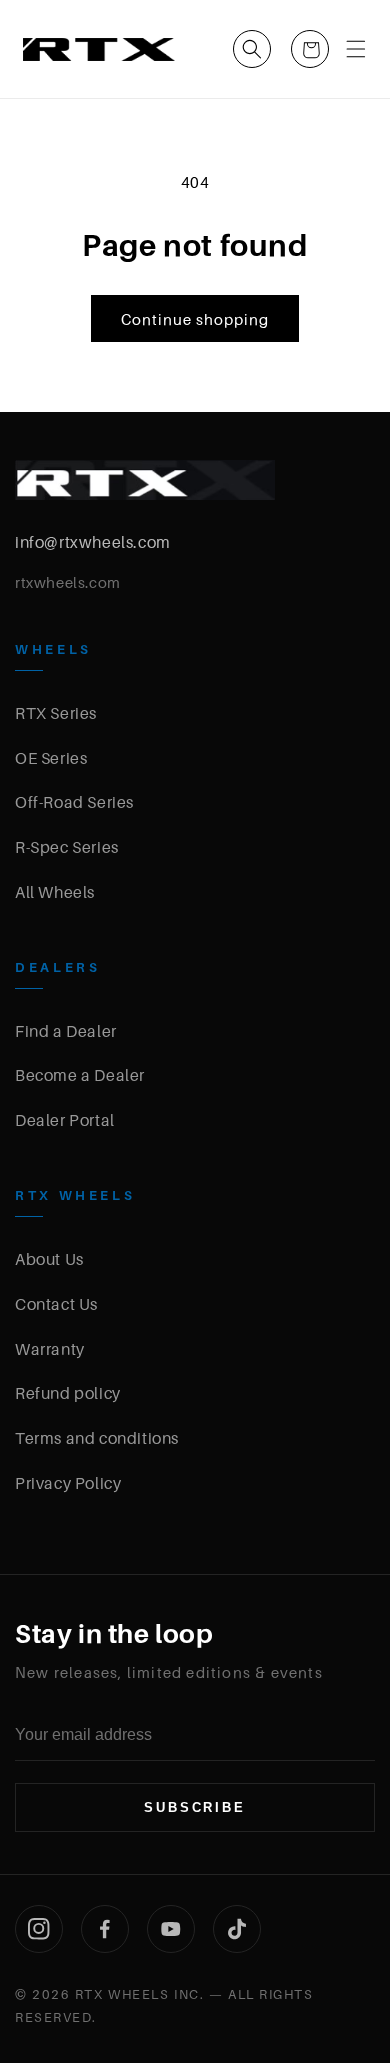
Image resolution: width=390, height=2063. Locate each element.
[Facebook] (105, 1929)
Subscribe (195, 1807)
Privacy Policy (68, 1483)
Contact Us (56, 1304)
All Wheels (55, 892)
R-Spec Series (67, 847)
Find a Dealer (66, 1031)
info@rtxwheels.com (93, 542)
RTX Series (56, 713)
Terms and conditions (97, 1438)
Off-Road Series (74, 802)
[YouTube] (171, 1929)
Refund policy (68, 1393)
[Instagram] (39, 1929)
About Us (49, 1259)
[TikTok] (237, 1929)
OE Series (51, 758)
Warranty (50, 1349)
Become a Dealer (80, 1075)
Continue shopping (195, 319)
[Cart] (310, 49)
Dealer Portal (65, 1120)
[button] (252, 49)
